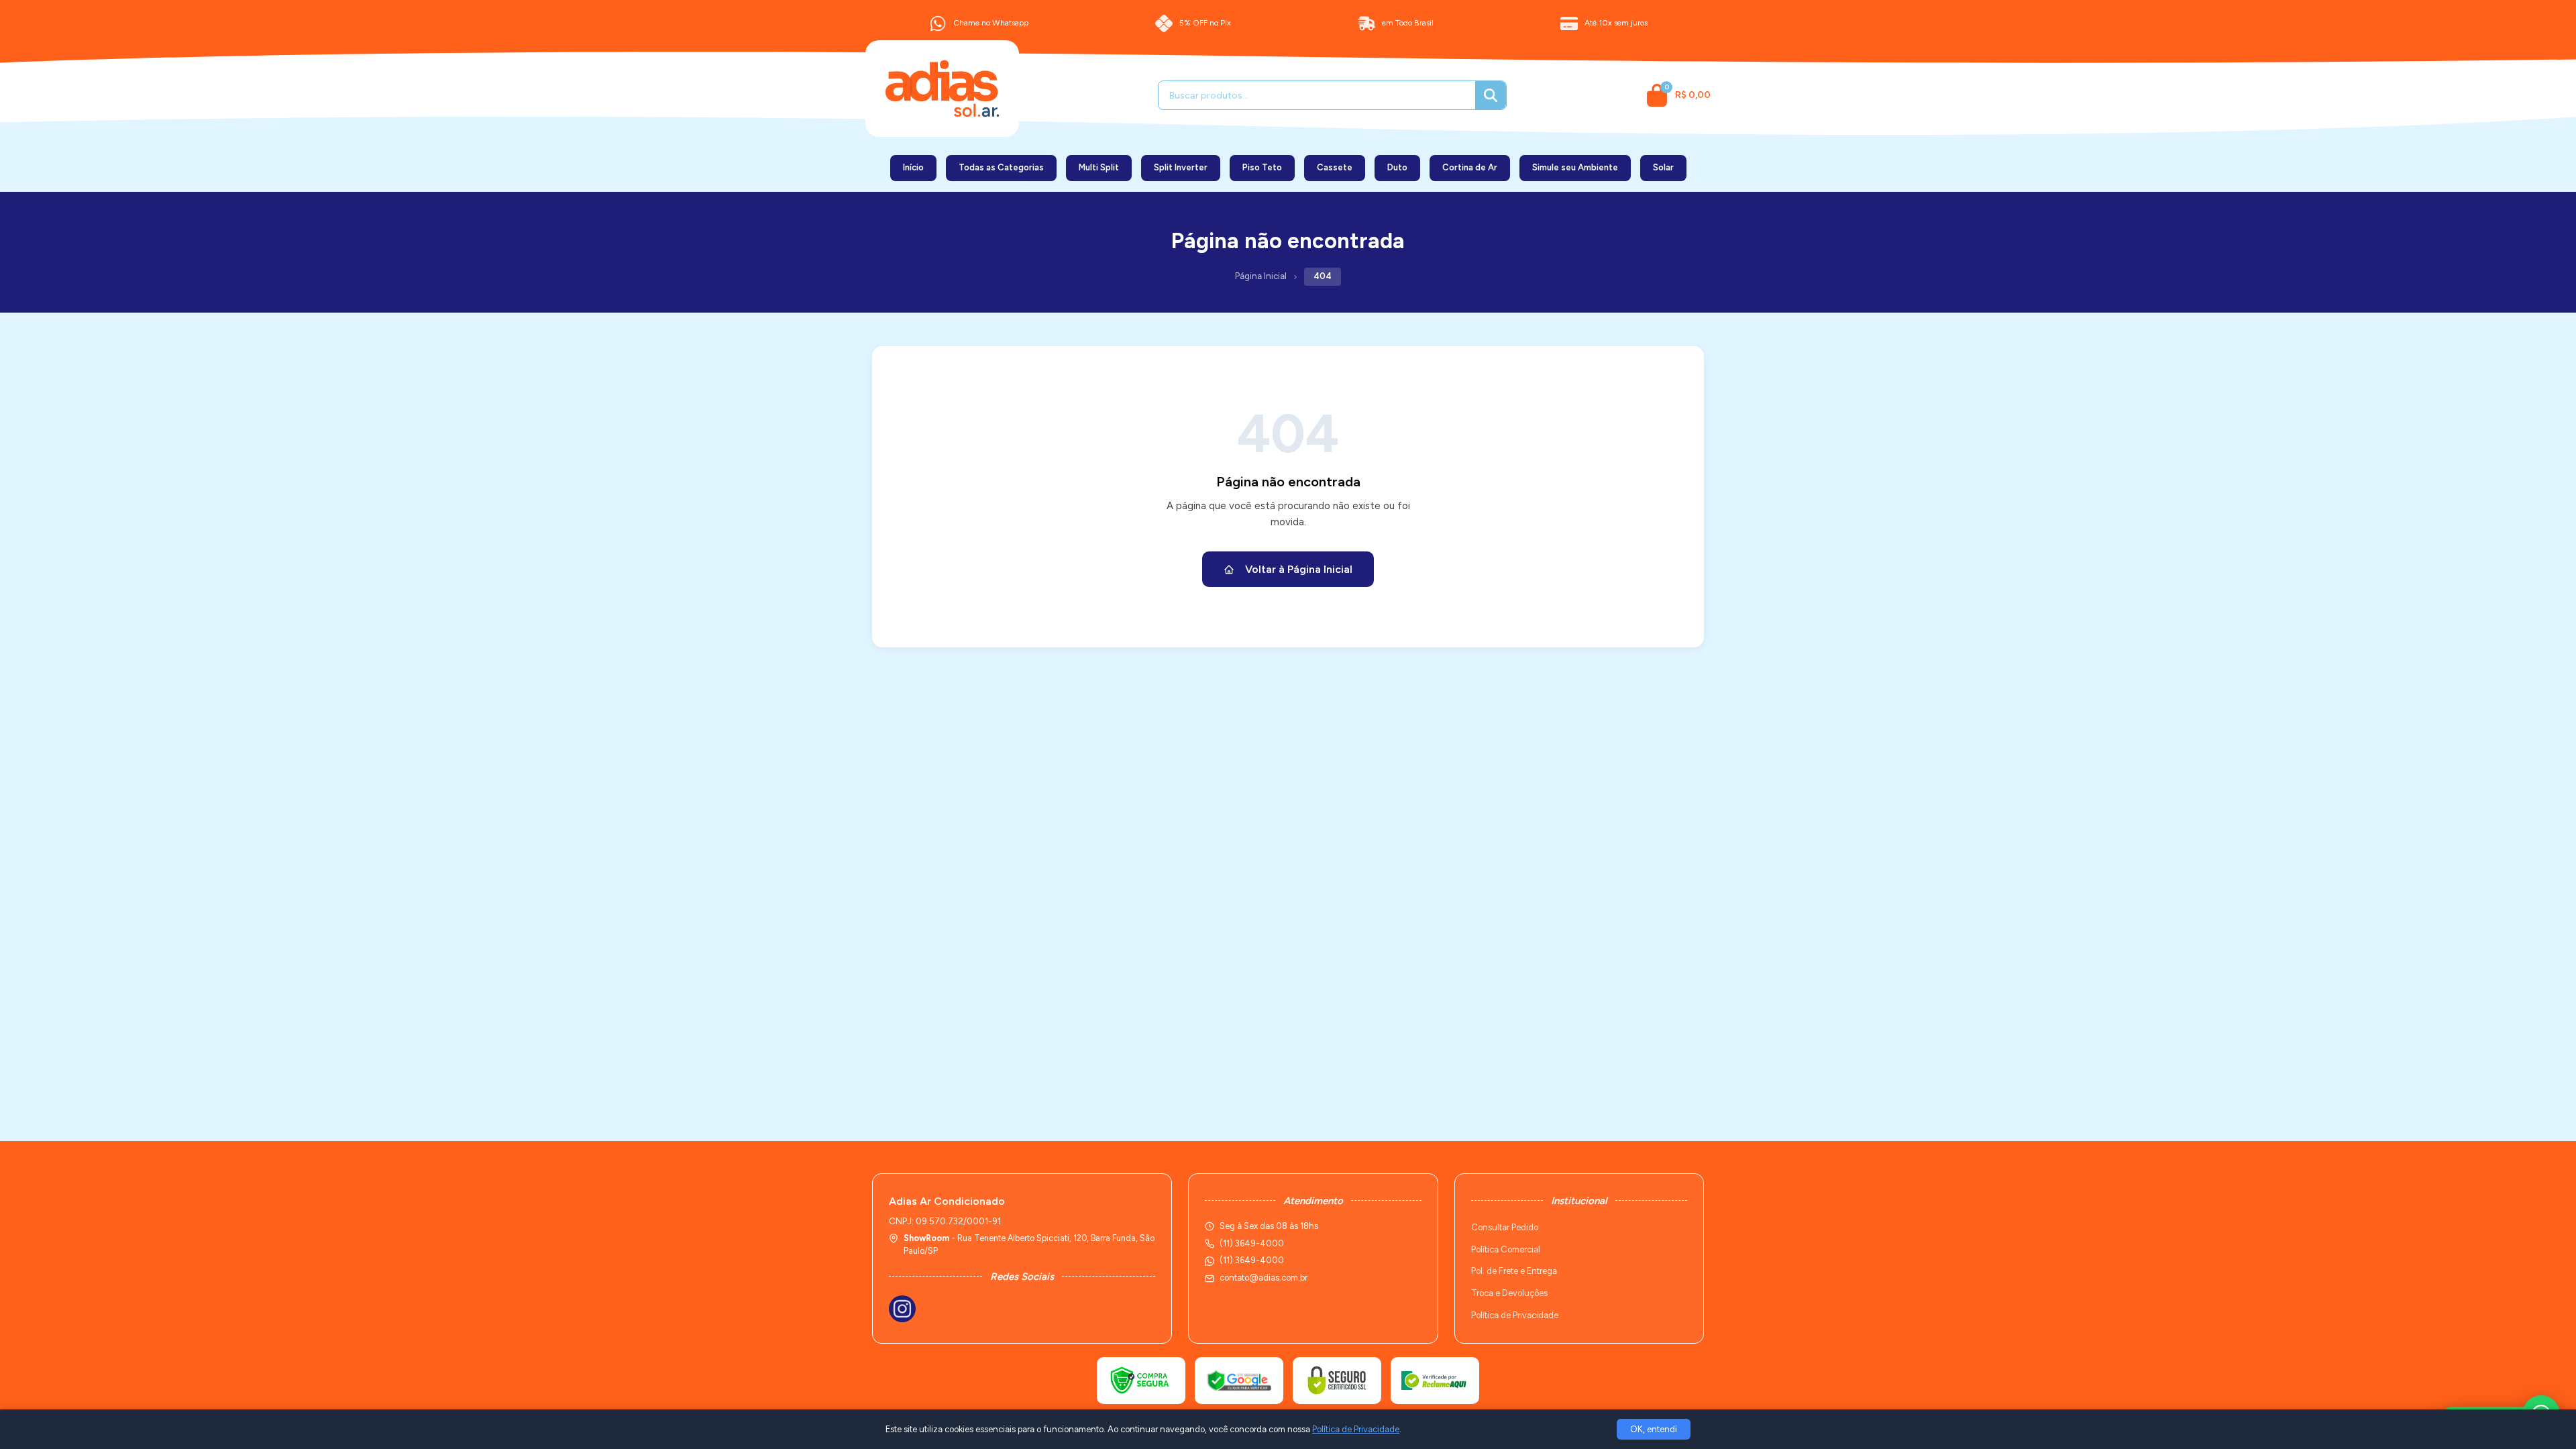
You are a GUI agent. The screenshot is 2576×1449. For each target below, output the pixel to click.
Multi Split (1099, 167)
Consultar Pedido (1505, 1227)
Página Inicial (1261, 276)
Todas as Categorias (1001, 167)
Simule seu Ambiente (1575, 167)
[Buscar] (1491, 95)
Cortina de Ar (1470, 167)
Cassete (1335, 167)
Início (913, 167)
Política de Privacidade (1515, 1315)
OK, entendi (1654, 1429)
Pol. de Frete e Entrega (1514, 1271)
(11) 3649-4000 (1252, 1260)
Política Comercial (1506, 1249)
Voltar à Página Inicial (1299, 569)
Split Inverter (1181, 167)
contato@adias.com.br (1264, 1278)
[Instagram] (902, 1309)
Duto (1397, 167)
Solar (1663, 167)
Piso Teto (1262, 167)
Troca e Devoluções (1509, 1293)
